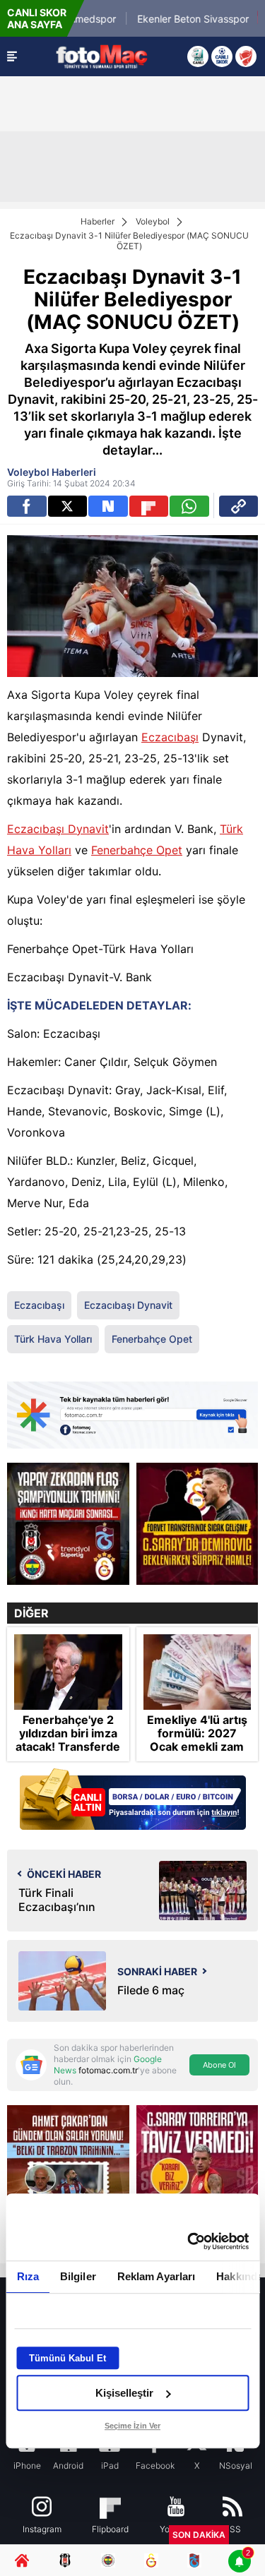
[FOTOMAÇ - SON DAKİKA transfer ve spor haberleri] (102, 56)
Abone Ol (219, 2065)
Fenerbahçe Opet (137, 850)
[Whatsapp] (189, 506)
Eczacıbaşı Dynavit (58, 829)
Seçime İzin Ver (132, 2426)
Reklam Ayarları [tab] (156, 2276)
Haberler (98, 221)
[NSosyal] (108, 506)
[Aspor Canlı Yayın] (198, 56)
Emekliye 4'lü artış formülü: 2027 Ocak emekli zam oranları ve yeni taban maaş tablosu (197, 1747)
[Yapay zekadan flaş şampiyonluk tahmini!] (68, 1524)
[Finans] (132, 1801)
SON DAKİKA (199, 2535)
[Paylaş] (239, 506)
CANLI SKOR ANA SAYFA (37, 18)
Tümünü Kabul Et (67, 2358)
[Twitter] (68, 506)
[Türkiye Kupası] (246, 56)
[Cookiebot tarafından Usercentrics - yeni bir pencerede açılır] (189, 2241)
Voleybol (153, 221)
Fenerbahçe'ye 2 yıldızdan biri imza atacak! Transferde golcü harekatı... (68, 1741)
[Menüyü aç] (12, 56)
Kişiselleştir (124, 2393)
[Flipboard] (149, 506)
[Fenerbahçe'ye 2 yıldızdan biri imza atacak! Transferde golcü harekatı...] (68, 1672)
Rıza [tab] (27, 2276)
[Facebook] (27, 506)
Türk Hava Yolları (53, 1339)
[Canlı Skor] (222, 56)
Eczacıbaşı (170, 737)
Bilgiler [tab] (77, 2276)
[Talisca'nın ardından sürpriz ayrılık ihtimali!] (198, 1524)
